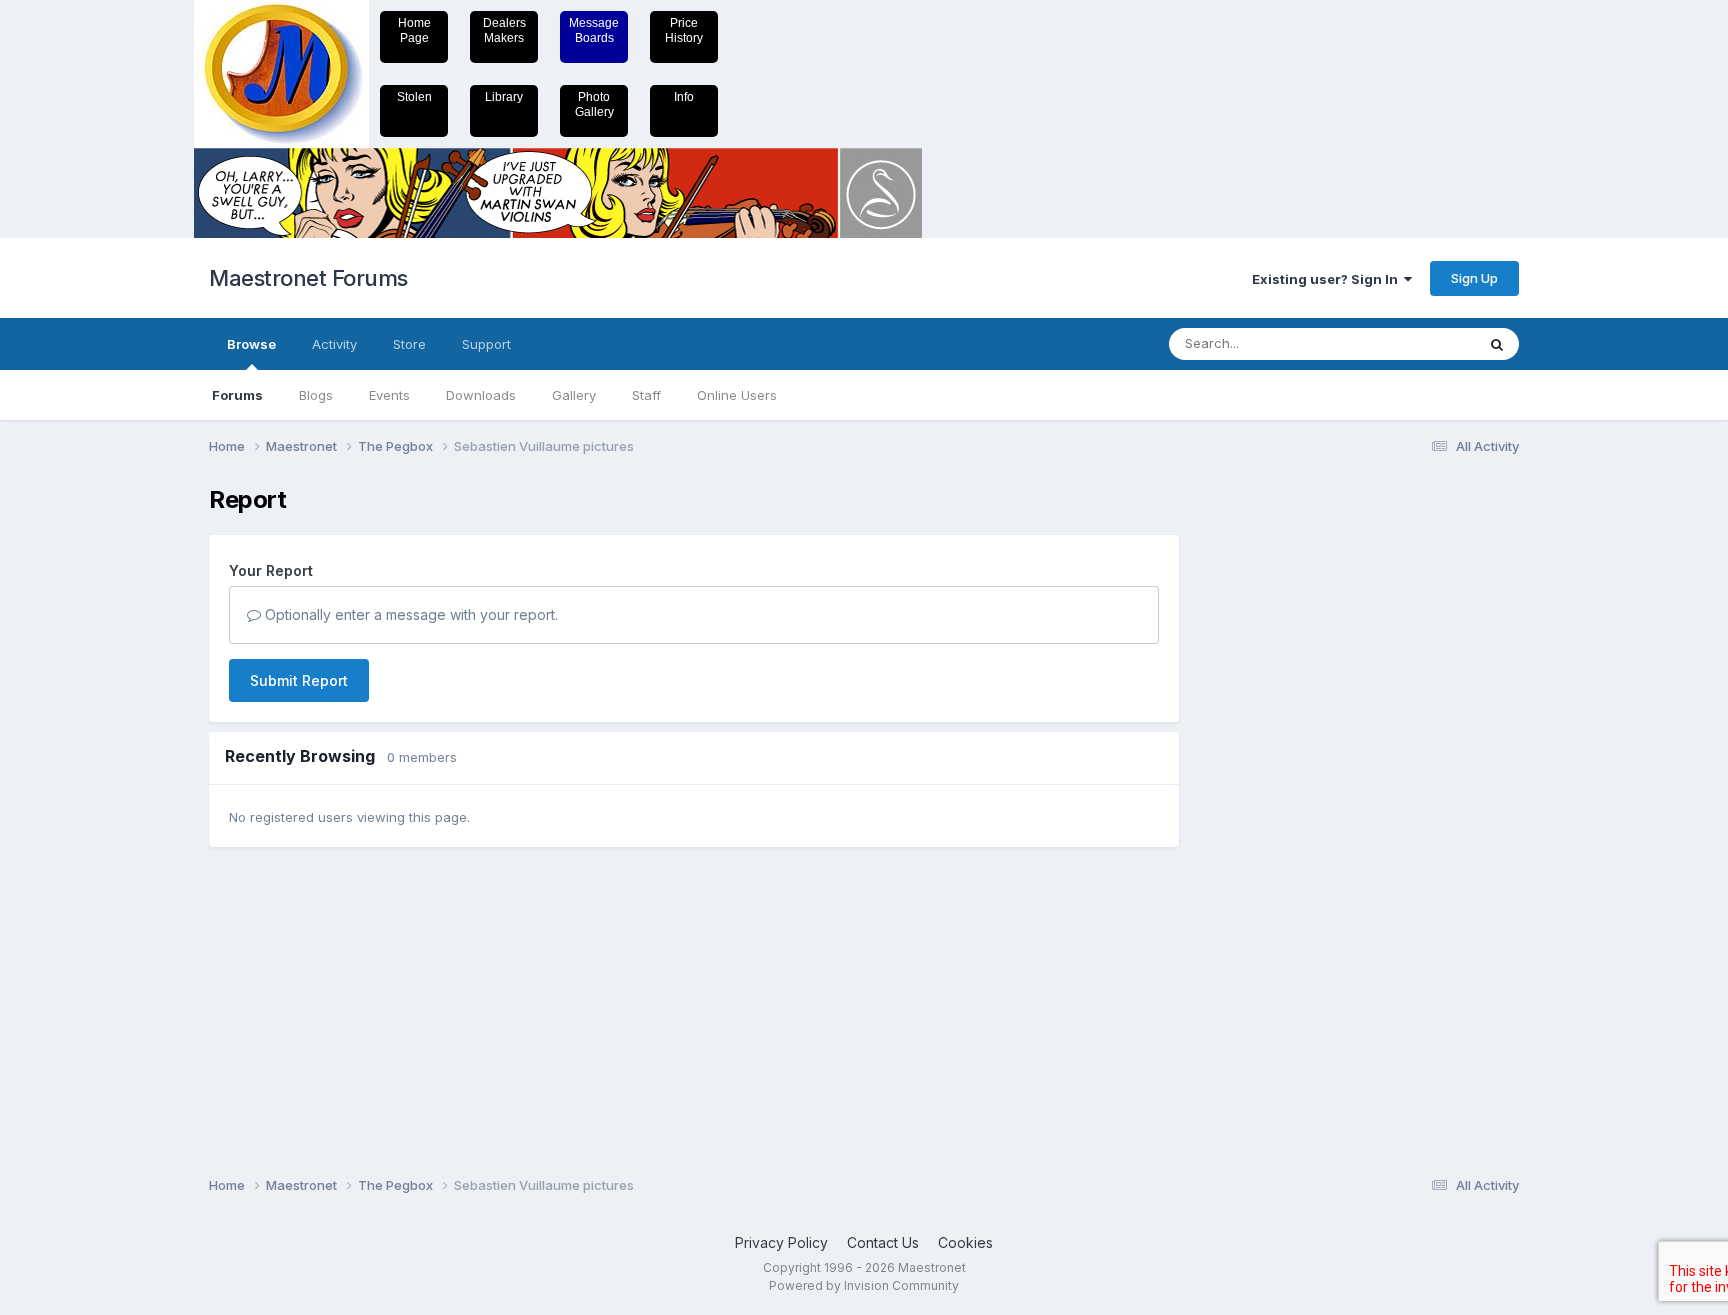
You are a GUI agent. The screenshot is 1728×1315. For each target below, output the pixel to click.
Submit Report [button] (299, 680)
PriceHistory (684, 30)
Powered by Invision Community (864, 1285)
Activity (334, 344)
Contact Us (883, 1242)
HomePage (414, 30)
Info (684, 97)
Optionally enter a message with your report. (409, 614)
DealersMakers (504, 30)
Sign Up (1474, 278)
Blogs (316, 395)
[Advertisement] (1279, 786)
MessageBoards (594, 30)
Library (504, 97)
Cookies (965, 1242)
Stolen (414, 97)
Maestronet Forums (308, 278)
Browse (251, 344)
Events (389, 395)
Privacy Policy (781, 1242)
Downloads (481, 395)
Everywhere (1413, 343)
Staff (646, 395)
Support (486, 344)
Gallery (574, 395)
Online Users (737, 395)
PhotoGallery (594, 104)
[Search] (1497, 344)
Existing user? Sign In (1328, 279)
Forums (237, 395)
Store (409, 344)
